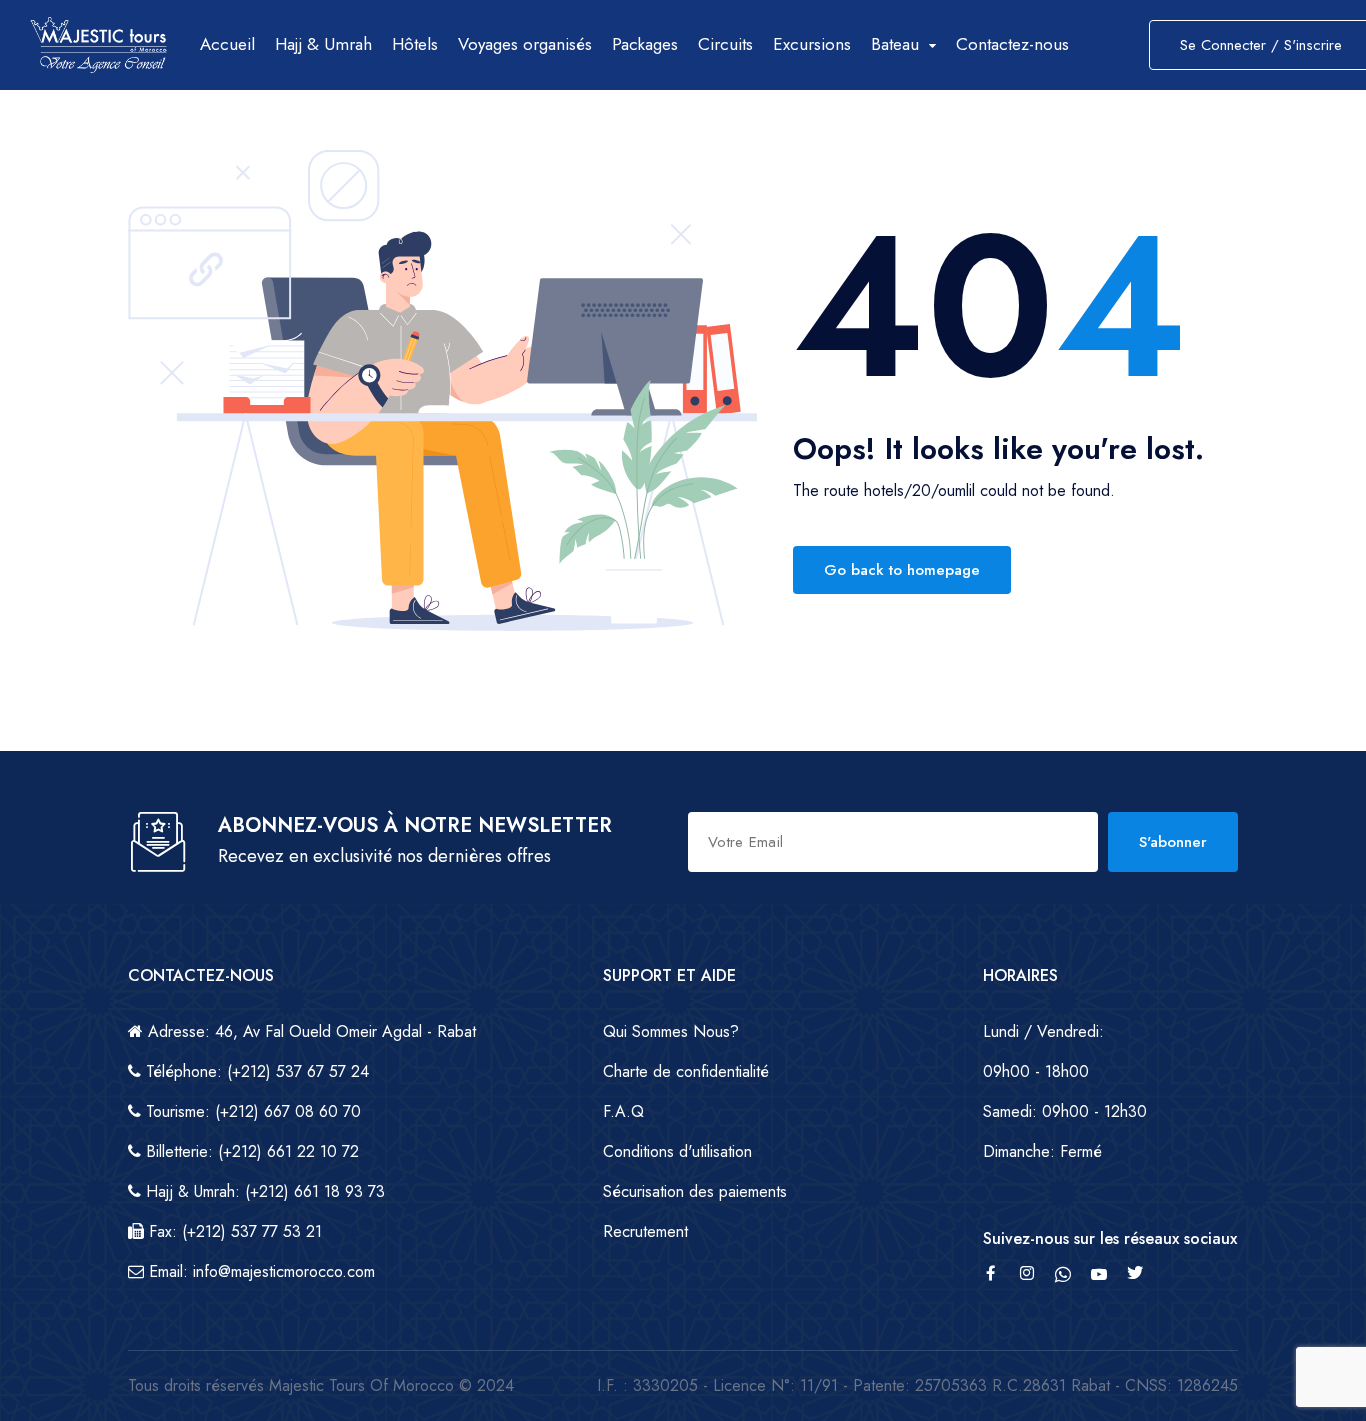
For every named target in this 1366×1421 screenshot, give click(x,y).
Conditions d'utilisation (677, 1151)
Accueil (227, 44)
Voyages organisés (525, 44)
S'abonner (1173, 842)
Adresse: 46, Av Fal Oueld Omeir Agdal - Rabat (309, 1031)
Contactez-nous (1012, 44)
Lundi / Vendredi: (1043, 1031)
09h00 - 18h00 (1036, 1071)
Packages (645, 44)
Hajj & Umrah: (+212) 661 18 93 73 (263, 1191)
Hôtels (415, 44)
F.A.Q (623, 1111)
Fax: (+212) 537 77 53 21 (233, 1231)
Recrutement (645, 1231)
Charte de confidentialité (686, 1071)
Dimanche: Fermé (1042, 1151)
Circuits (725, 44)
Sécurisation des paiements (695, 1191)
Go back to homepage (902, 570)
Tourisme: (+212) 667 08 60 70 (251, 1111)
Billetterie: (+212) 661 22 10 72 (250, 1151)
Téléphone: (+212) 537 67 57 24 (255, 1071)
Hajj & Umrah (323, 44)
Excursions (812, 44)
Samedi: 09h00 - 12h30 (1065, 1111)
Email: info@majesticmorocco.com (259, 1271)
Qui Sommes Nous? (671, 1031)
